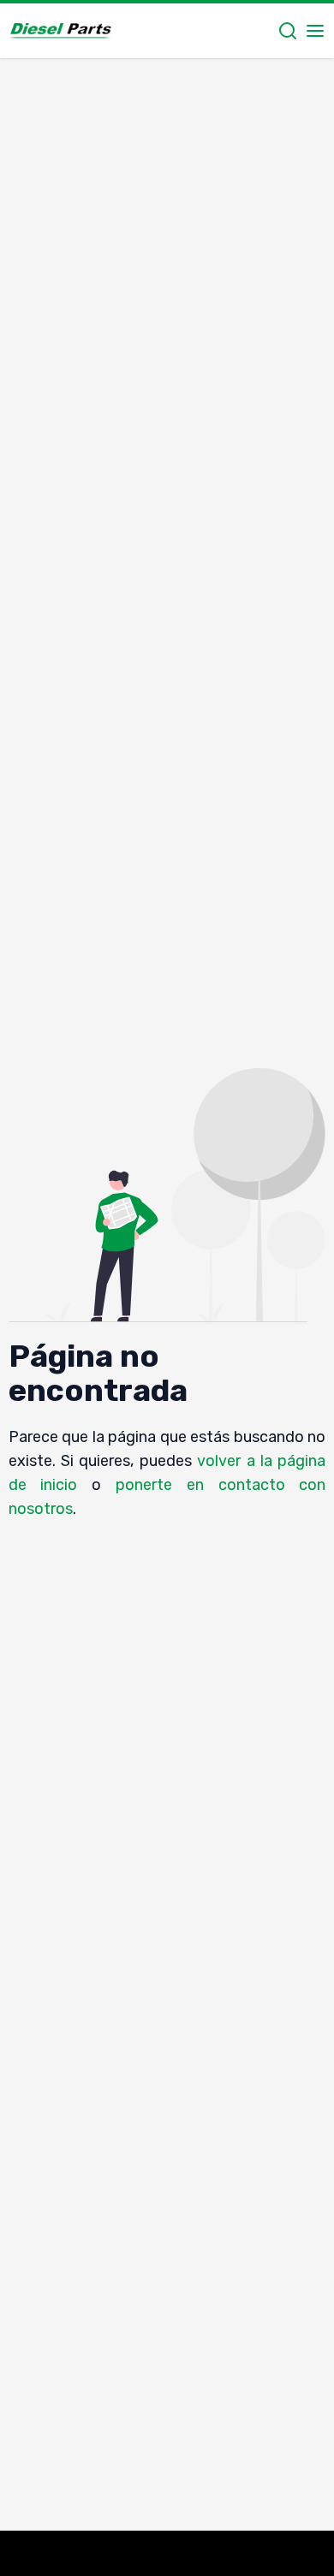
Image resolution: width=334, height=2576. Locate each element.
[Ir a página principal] (60, 31)
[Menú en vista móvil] (315, 31)
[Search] (288, 31)
